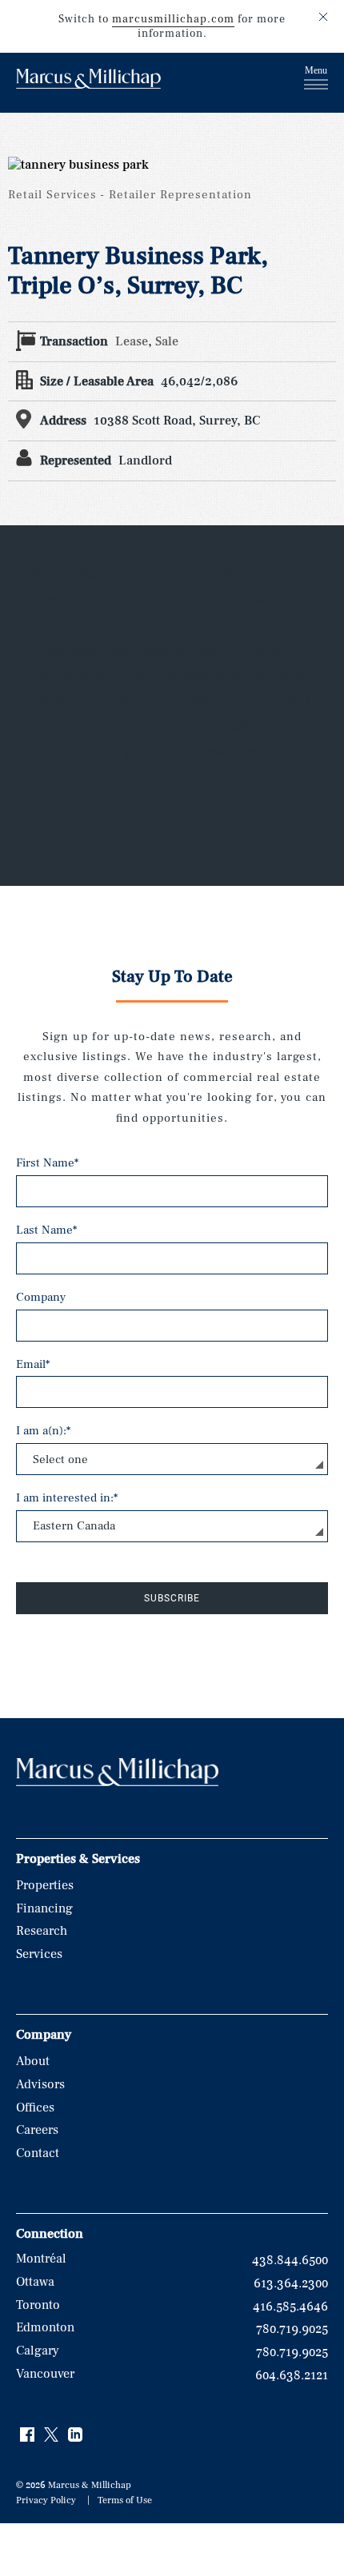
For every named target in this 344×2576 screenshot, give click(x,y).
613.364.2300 (291, 2283)
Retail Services (52, 195)
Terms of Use (125, 2500)
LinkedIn (76, 2435)
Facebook (28, 2435)
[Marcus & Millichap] (88, 81)
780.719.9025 (292, 2329)
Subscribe (172, 1598)
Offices (35, 2107)
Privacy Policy (46, 2500)
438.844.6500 (290, 2260)
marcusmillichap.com (173, 19)
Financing (44, 1908)
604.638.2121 (292, 2375)
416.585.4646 (290, 2307)
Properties (45, 1885)
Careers (37, 2130)
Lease (132, 341)
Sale (167, 341)
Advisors (40, 2084)
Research (42, 1931)
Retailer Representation (180, 195)
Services (39, 1954)
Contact (38, 2153)
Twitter (52, 2435)
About (33, 2061)
